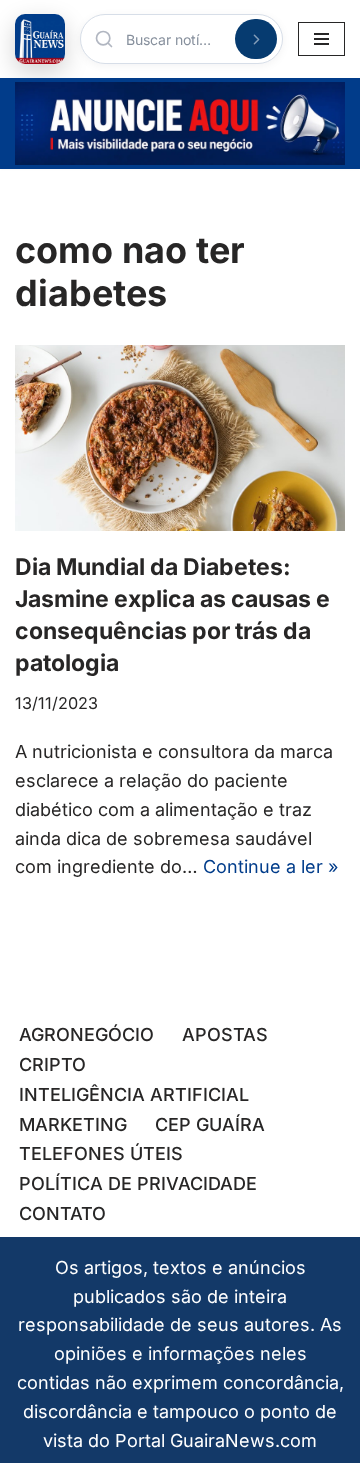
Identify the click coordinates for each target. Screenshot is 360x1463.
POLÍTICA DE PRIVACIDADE (138, 1183)
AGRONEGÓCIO (86, 1034)
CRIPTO (52, 1064)
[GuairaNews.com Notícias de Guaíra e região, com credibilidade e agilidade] (40, 39)
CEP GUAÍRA (210, 1124)
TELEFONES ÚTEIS (101, 1153)
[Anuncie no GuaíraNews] (180, 123)
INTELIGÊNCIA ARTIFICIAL (134, 1094)
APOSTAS (225, 1034)
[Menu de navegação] (321, 39)
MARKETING (73, 1124)
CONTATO (62, 1213)
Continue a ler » (270, 866)
